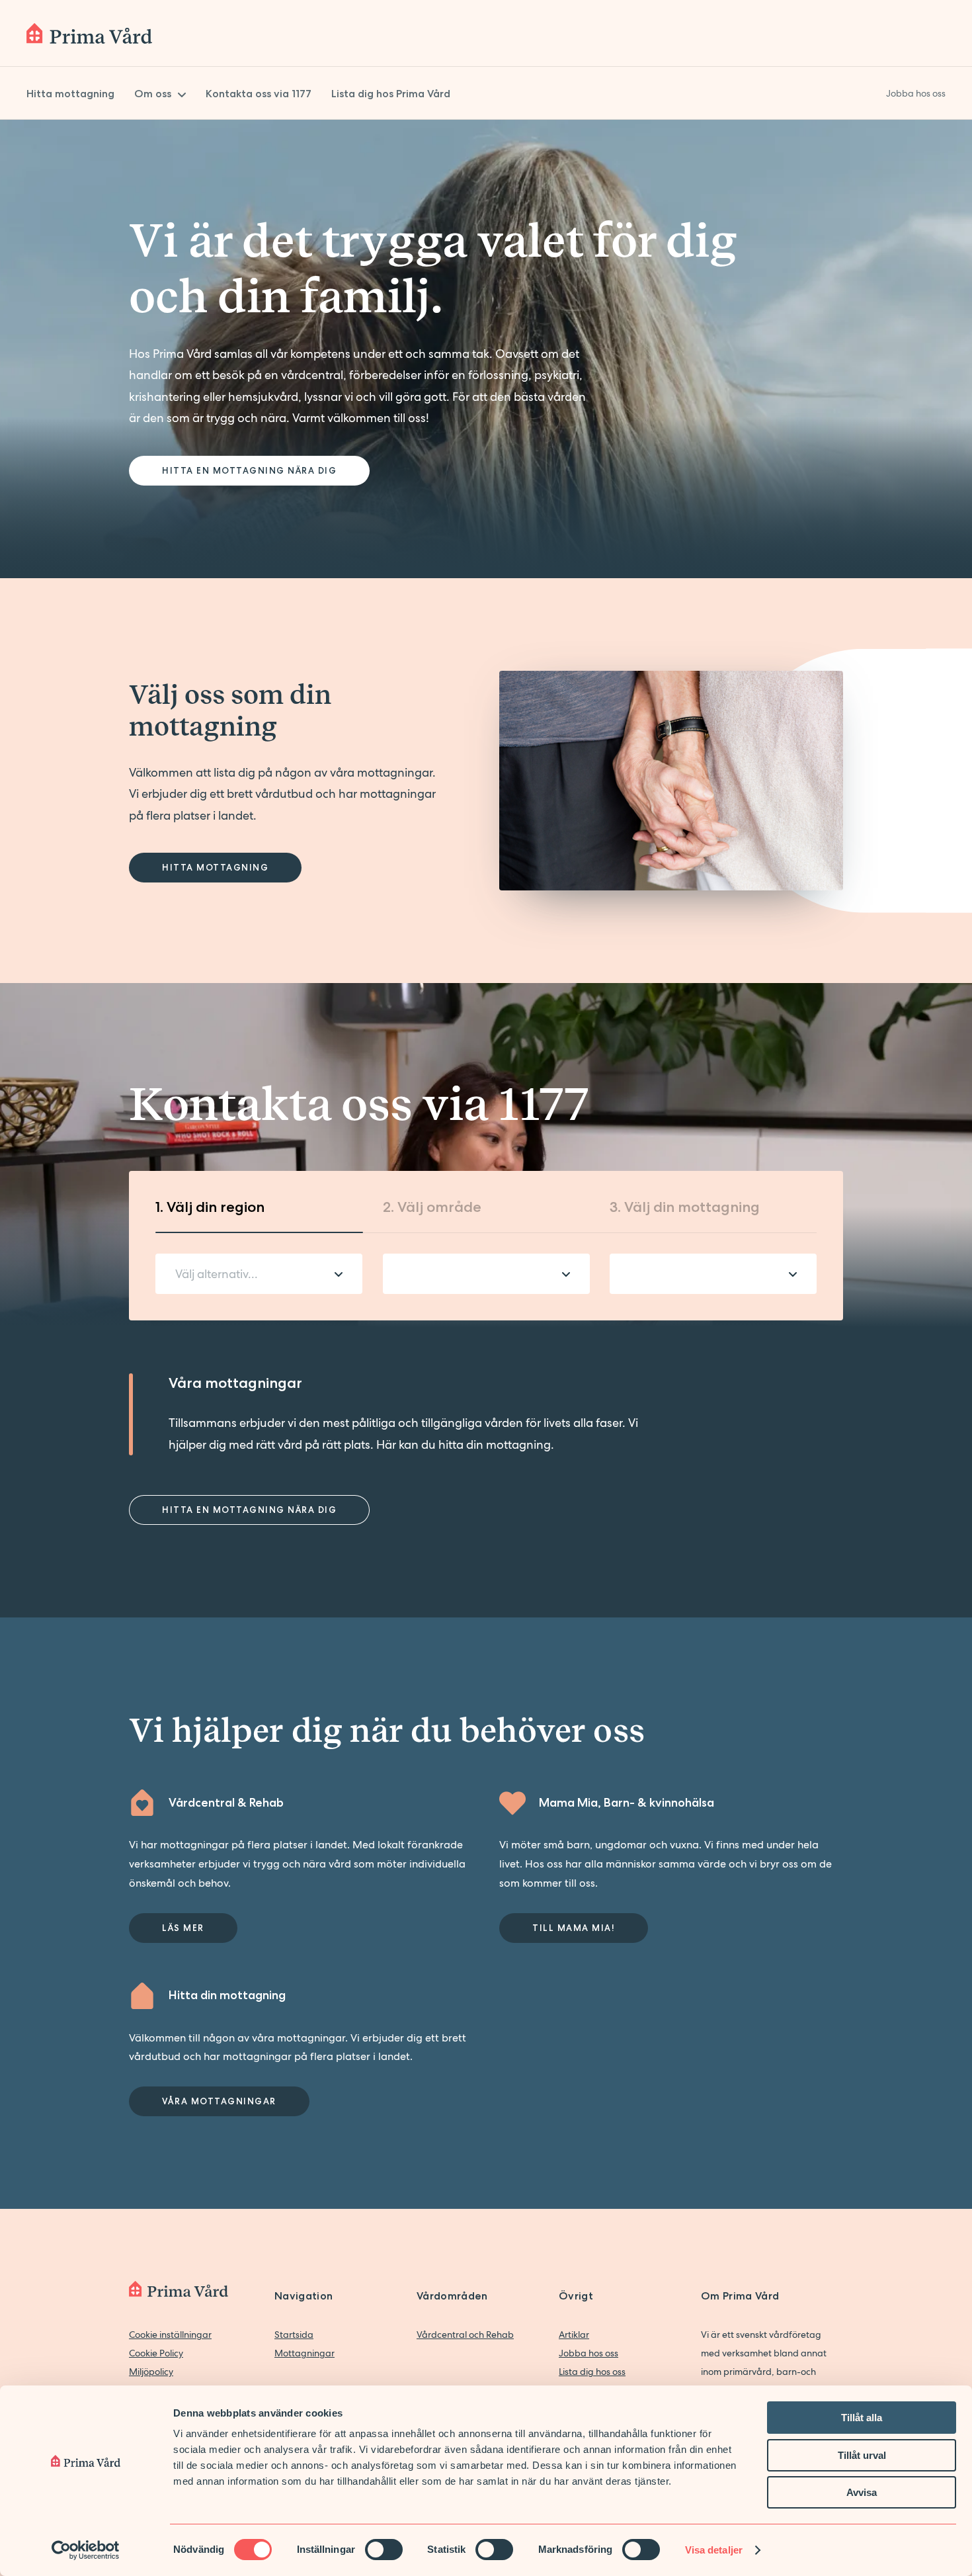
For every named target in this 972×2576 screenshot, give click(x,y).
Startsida (294, 2335)
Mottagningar (304, 2353)
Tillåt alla (862, 2418)
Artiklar (574, 2335)
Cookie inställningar (170, 2335)
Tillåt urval (862, 2455)
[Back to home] (89, 33)
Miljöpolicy (151, 2372)
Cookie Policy (156, 2353)
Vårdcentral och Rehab (465, 2335)
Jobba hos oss (588, 2353)
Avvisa (862, 2492)
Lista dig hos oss (592, 2372)
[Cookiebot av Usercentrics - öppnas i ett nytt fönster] (86, 2550)
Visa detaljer (714, 2550)
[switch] (384, 2550)
